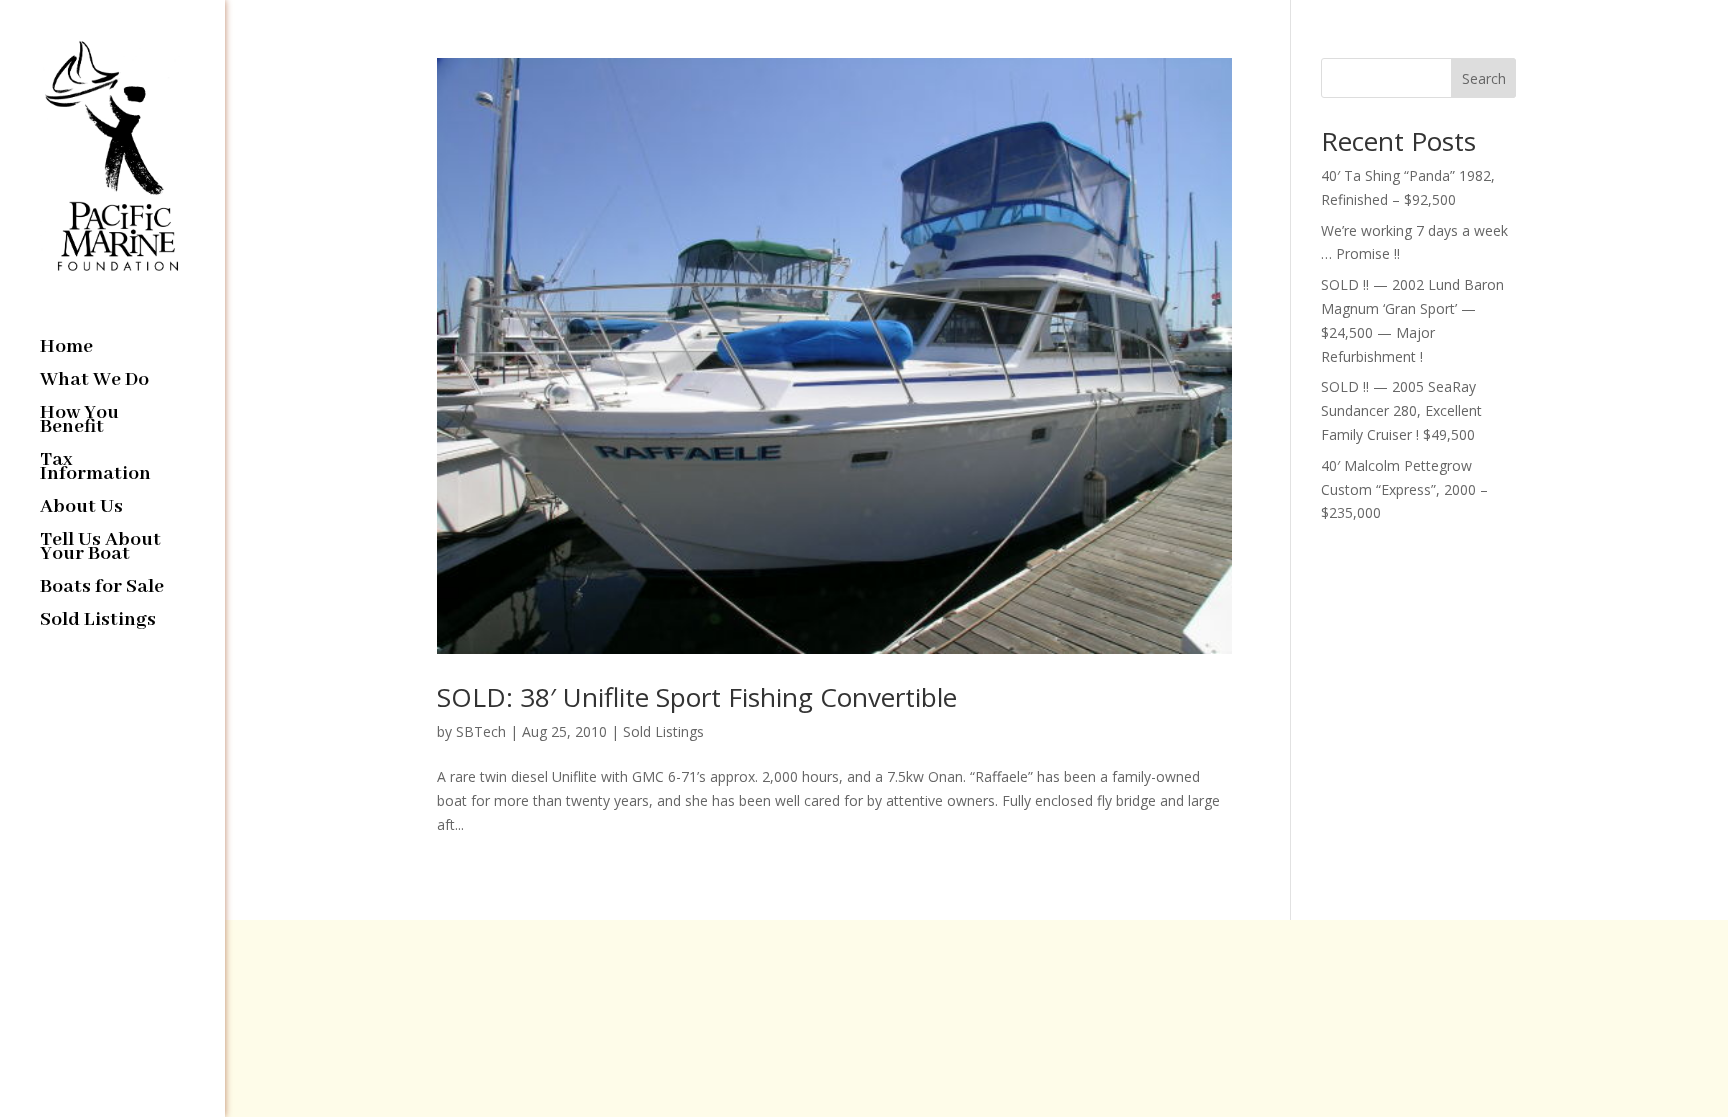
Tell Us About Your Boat (100, 549)
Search (1484, 78)
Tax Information (95, 469)
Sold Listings (98, 622)
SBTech (481, 731)
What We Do (94, 382)
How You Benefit (79, 422)
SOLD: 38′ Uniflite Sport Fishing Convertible (697, 697)
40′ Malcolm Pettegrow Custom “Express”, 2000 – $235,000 (1404, 489)
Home (66, 349)
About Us (81, 509)
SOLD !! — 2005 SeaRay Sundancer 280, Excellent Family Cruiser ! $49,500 (1401, 410)
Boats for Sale (102, 589)
